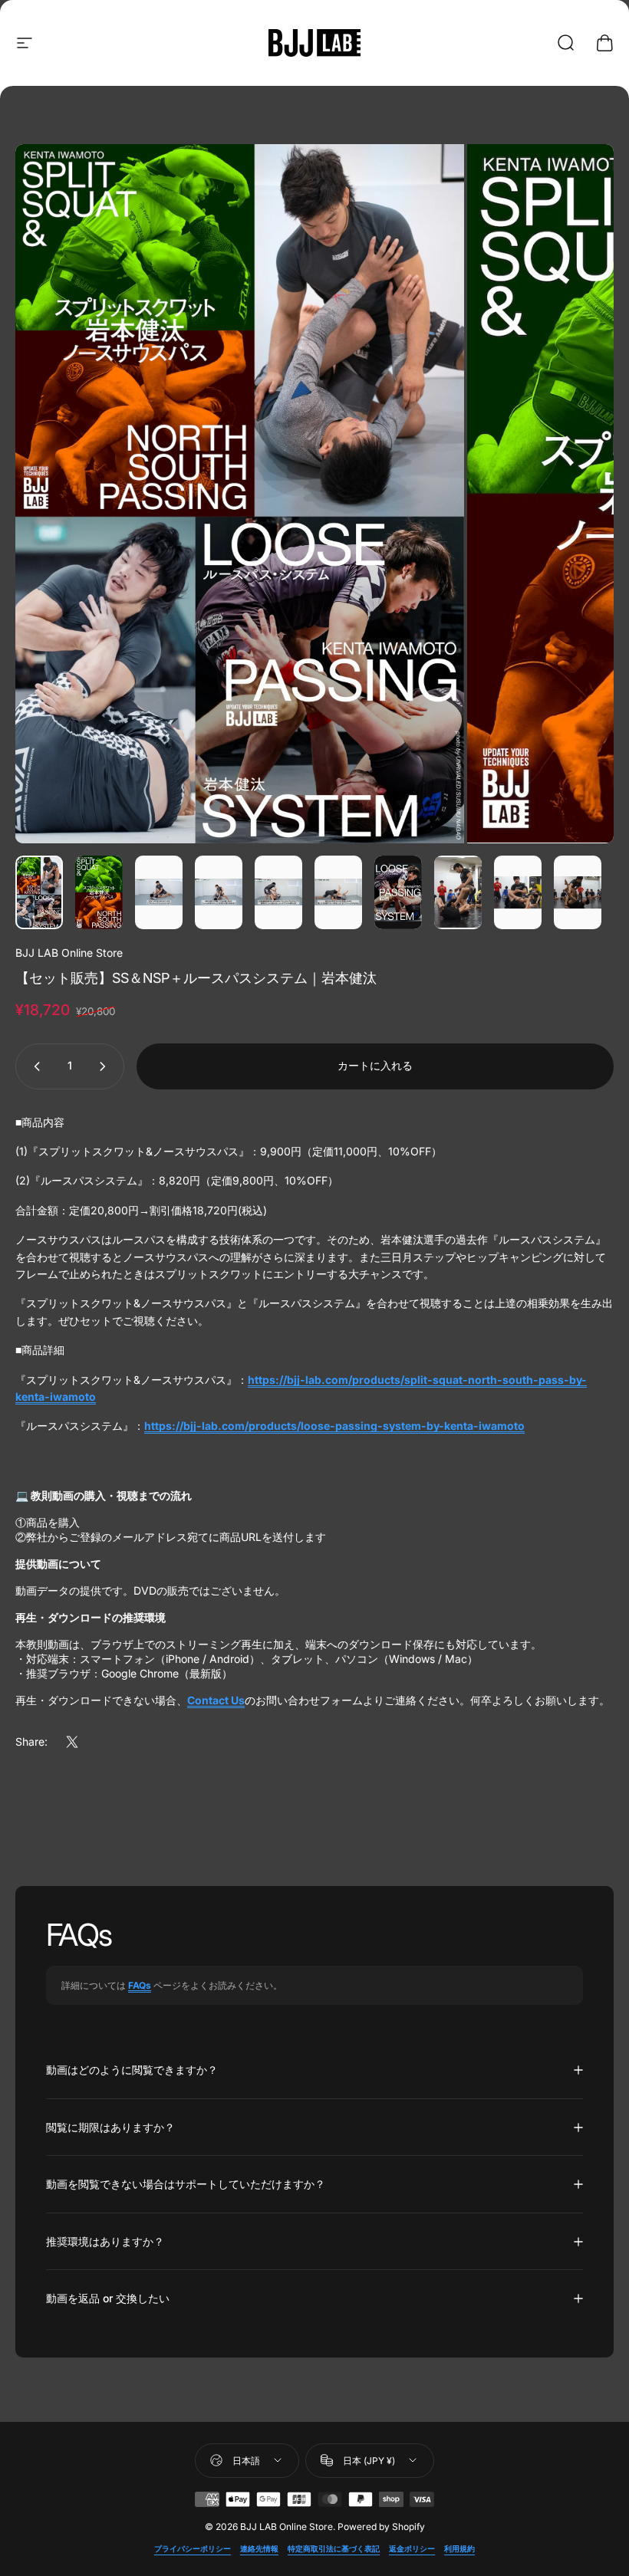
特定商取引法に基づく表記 (334, 2549)
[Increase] (106, 1066)
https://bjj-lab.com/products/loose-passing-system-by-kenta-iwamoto (334, 1426)
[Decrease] (34, 1066)
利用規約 (459, 2549)
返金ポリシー (412, 2549)
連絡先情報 (259, 2549)
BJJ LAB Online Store (69, 953)
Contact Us (216, 1700)
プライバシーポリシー (193, 2549)
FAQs (140, 1985)
